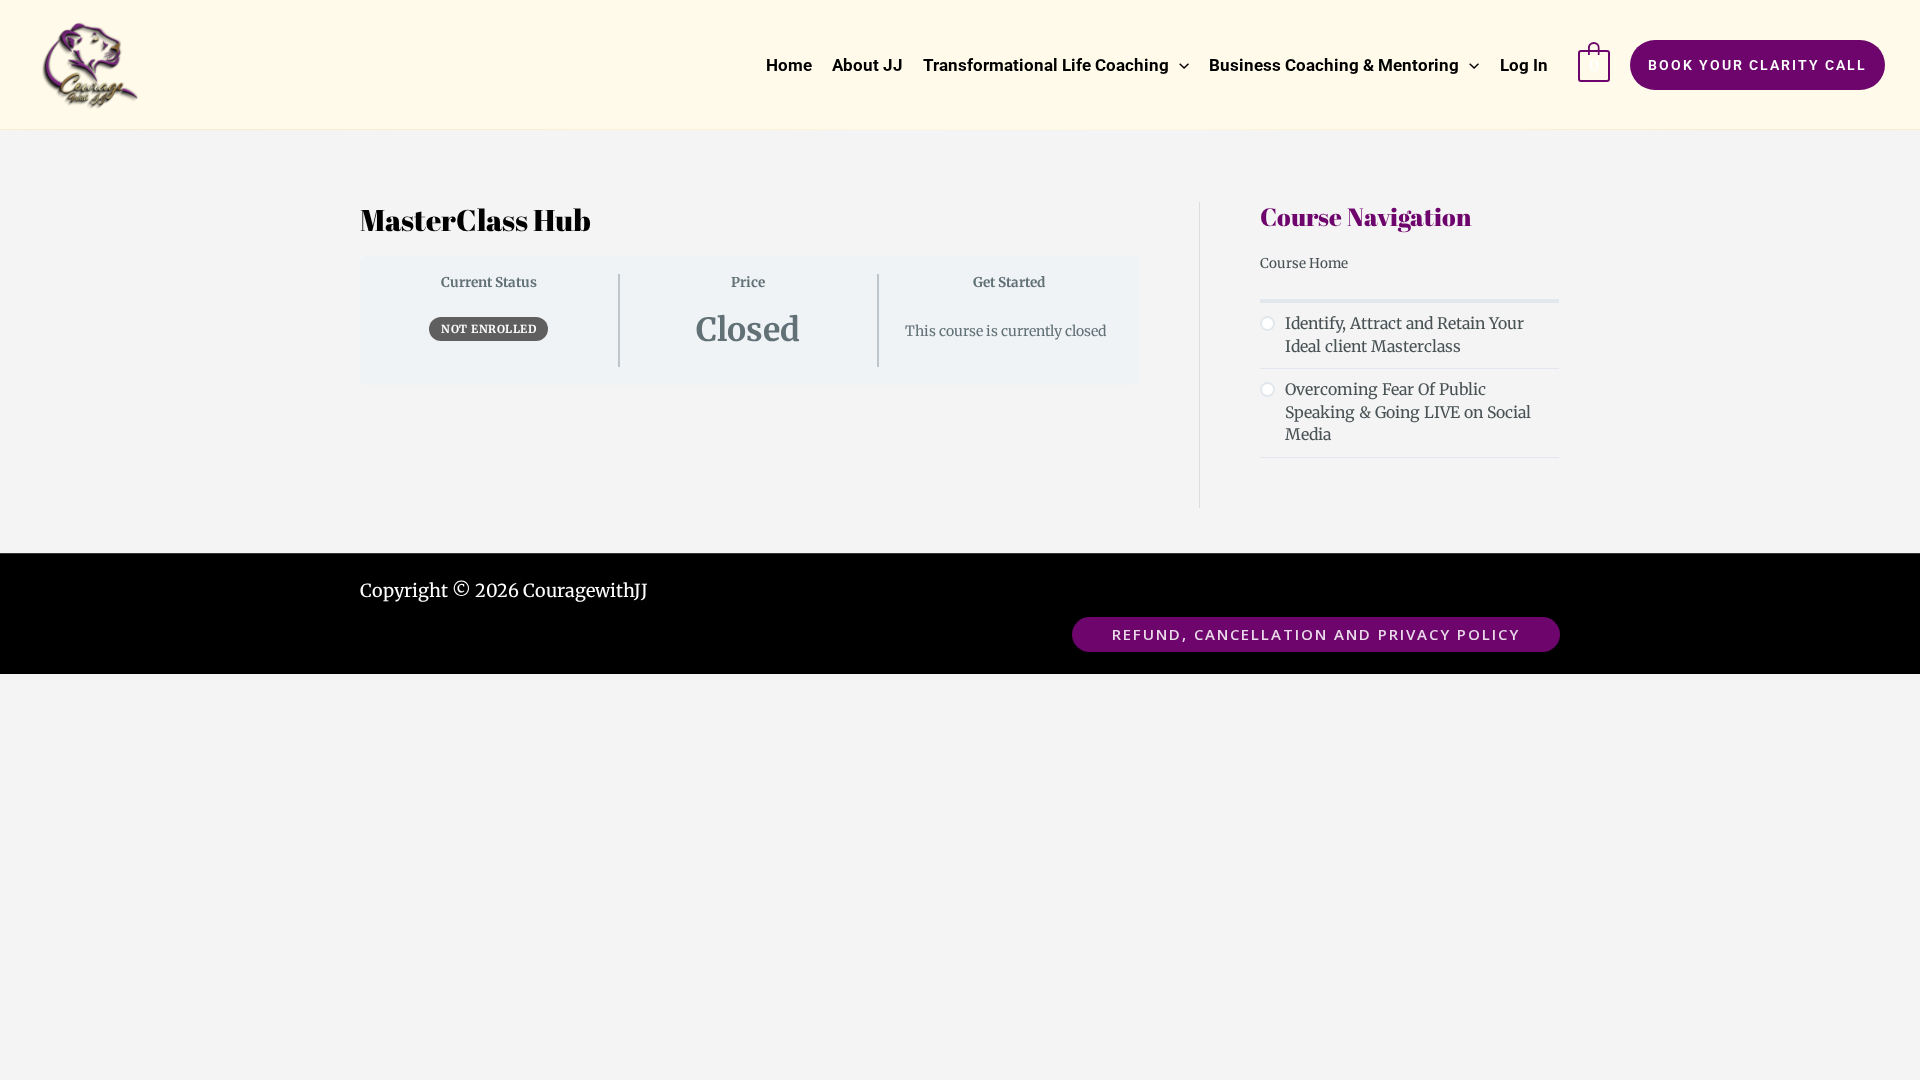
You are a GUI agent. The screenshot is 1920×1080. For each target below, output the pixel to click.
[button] (1056, 65)
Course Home (1304, 263)
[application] (1179, 65)
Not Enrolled (488, 329)
